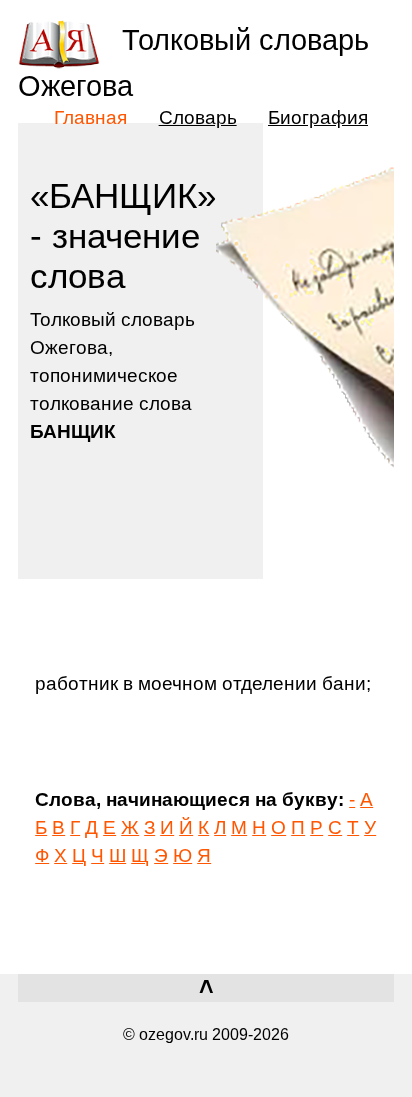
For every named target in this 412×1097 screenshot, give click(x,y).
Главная (90, 117)
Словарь (198, 117)
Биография (318, 117)
